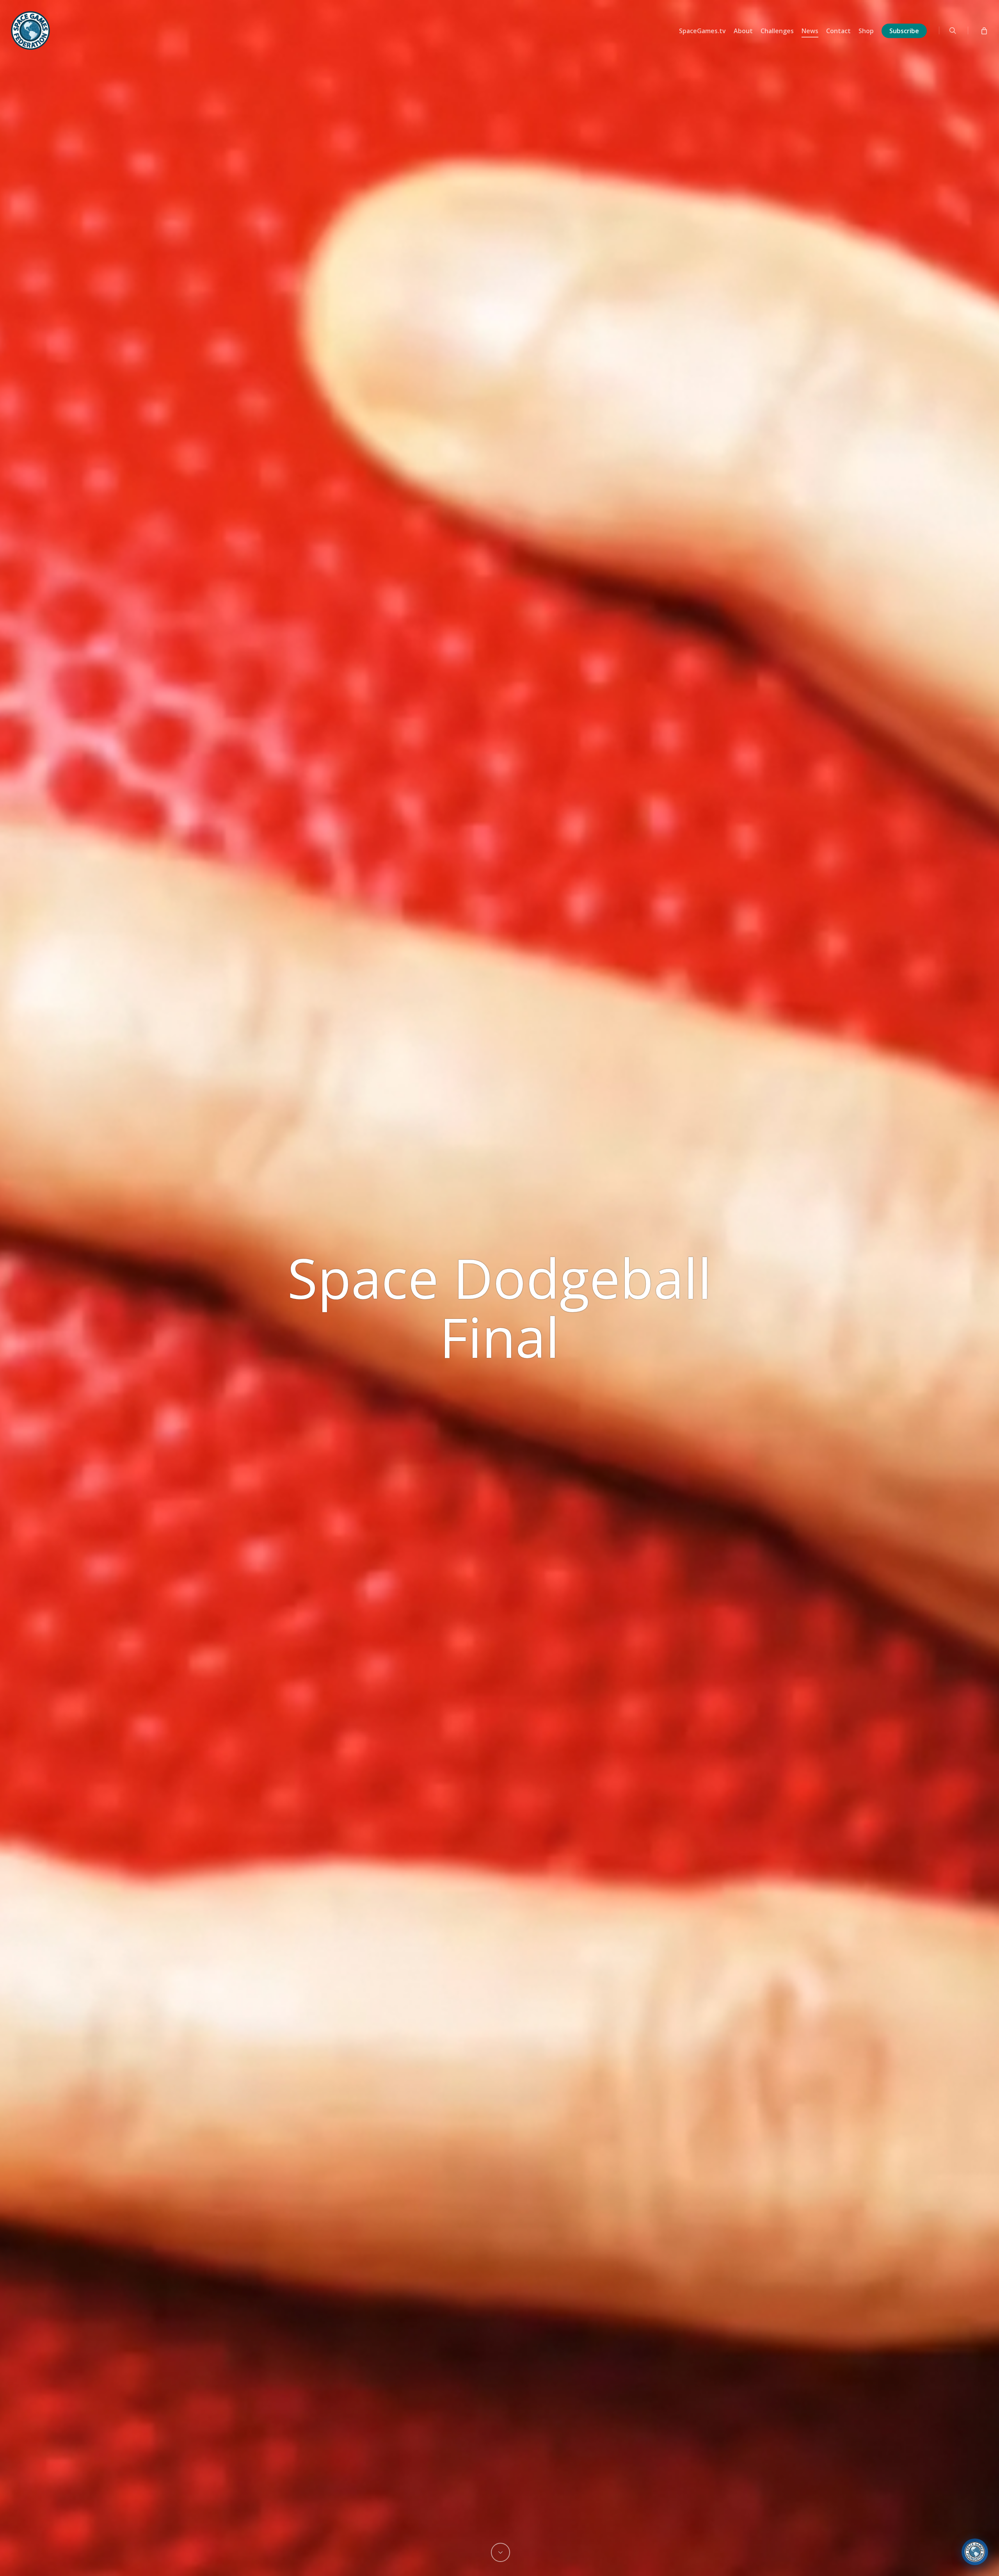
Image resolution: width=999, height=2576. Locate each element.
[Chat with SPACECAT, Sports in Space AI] (975, 2552)
